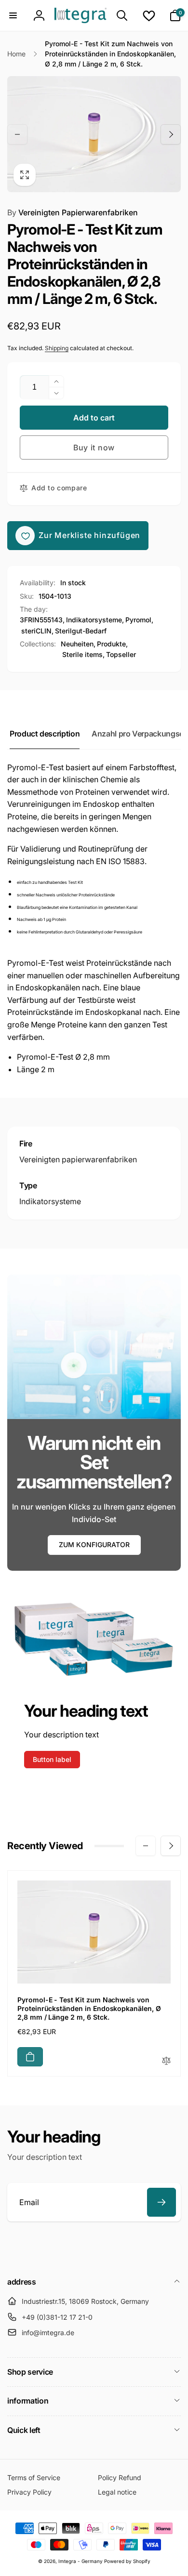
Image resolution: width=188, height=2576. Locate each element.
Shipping (57, 348)
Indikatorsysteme (94, 620)
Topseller (121, 654)
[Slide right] (171, 134)
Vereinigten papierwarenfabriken (78, 1159)
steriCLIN (36, 631)
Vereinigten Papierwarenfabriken (73, 212)
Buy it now (94, 447)
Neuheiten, (78, 644)
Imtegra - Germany (81, 2561)
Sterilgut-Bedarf (81, 631)
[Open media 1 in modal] (94, 134)
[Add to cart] (30, 2057)
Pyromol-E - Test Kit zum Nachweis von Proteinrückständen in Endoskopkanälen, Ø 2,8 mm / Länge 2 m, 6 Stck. (89, 2008)
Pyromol (138, 620)
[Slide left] (17, 134)
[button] (13, 15)
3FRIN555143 (41, 620)
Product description (45, 734)
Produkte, (112, 644)
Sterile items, (83, 654)
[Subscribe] (161, 2202)
